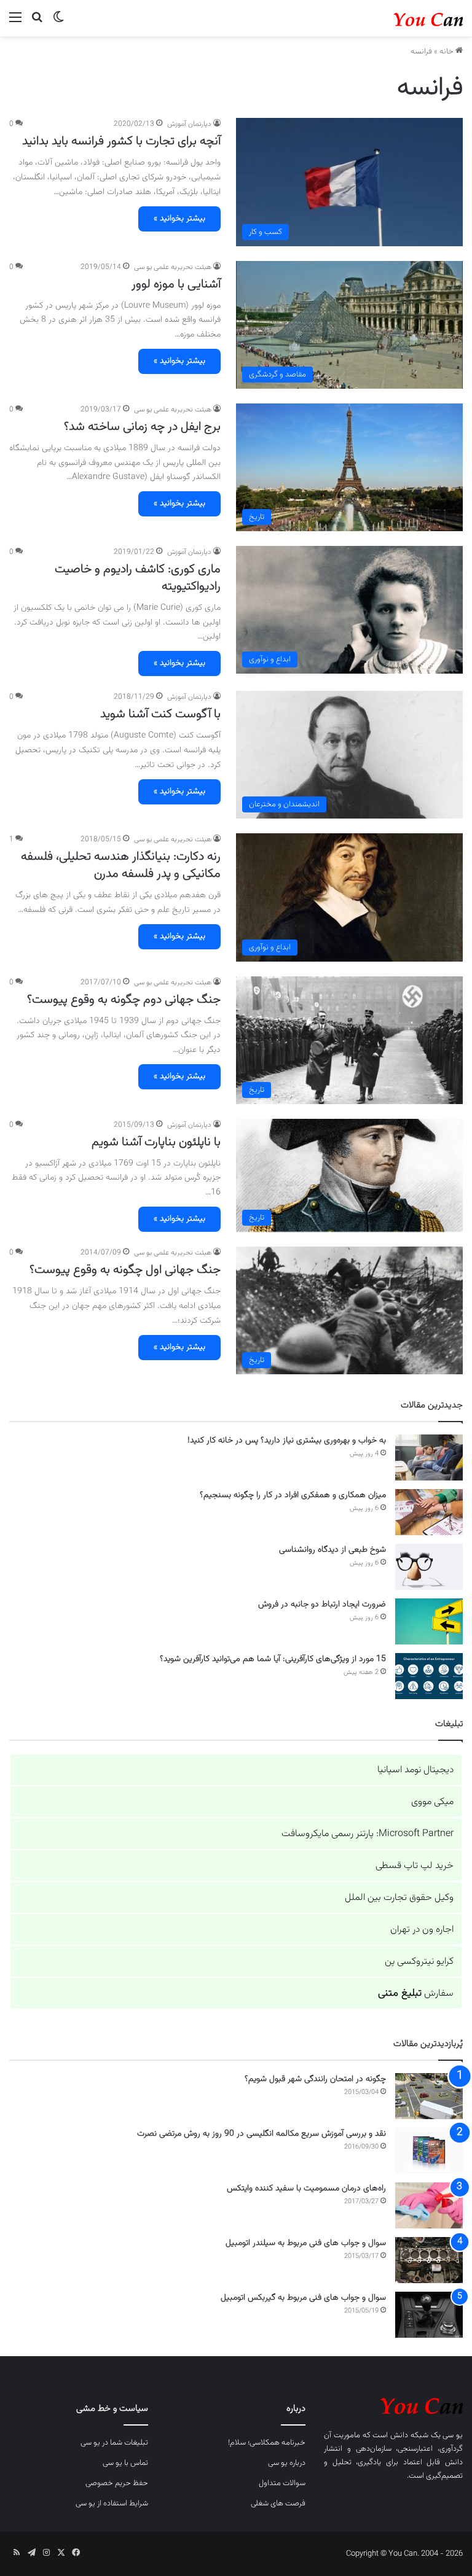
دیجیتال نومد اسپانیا (415, 1770)
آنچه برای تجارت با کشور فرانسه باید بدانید (121, 141)
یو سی (453, 2435)
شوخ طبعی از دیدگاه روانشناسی (332, 1550)
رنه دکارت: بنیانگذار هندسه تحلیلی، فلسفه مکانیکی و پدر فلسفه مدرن (121, 865)
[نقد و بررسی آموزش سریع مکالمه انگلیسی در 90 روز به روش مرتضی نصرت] (429, 2151)
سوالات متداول (282, 2483)
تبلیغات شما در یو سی (114, 2443)
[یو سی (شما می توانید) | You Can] (393, 2404)
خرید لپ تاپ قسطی (415, 1866)
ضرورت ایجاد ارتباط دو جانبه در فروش (322, 1605)
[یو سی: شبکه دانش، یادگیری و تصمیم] (404, 18)
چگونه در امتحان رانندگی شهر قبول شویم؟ (315, 2079)
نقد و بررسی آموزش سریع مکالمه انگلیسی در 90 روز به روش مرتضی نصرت (262, 2134)
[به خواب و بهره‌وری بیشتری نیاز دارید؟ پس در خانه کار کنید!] (429, 1457)
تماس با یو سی (125, 2463)
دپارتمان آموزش (189, 124)
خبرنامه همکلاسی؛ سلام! (267, 2443)
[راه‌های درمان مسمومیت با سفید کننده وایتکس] (429, 2205)
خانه (447, 52)
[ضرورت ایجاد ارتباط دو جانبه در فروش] (429, 1621)
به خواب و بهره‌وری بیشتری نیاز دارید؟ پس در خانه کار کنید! (287, 1441)
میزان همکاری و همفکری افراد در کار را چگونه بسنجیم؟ (293, 1495)
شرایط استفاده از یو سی (112, 2504)
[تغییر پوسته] (58, 23)
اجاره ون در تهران (422, 1930)
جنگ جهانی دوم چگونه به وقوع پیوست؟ (124, 1000)
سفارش (416, 1994)
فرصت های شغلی (278, 2504)
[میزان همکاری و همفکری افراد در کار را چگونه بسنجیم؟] (429, 1512)
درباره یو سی (287, 2463)
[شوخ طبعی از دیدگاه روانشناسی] (429, 1567)
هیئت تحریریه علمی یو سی (173, 267)
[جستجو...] (37, 23)
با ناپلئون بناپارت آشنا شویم (156, 1142)
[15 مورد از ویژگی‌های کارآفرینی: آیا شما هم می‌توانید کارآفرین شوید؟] (429, 1676)
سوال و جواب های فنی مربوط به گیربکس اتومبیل (303, 2298)
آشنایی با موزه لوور (176, 284)
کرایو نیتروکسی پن (419, 1962)
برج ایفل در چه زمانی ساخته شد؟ (142, 427)
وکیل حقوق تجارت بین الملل (399, 1898)
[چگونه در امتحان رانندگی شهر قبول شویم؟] (429, 2096)
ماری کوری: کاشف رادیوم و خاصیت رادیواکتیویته (138, 578)
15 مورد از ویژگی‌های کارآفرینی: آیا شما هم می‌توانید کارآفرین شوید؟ (273, 1659)
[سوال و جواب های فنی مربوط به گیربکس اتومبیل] (429, 2315)
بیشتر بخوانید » (179, 219)
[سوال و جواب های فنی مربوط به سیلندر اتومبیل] (429, 2260)
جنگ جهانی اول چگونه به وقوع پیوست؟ (125, 1270)
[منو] (15, 23)
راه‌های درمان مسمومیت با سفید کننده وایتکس (306, 2189)
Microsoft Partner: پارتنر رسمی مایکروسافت (368, 1834)
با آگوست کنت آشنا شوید (160, 714)
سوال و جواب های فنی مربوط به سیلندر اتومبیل (306, 2243)
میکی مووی (432, 1802)
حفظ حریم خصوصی (117, 2483)
